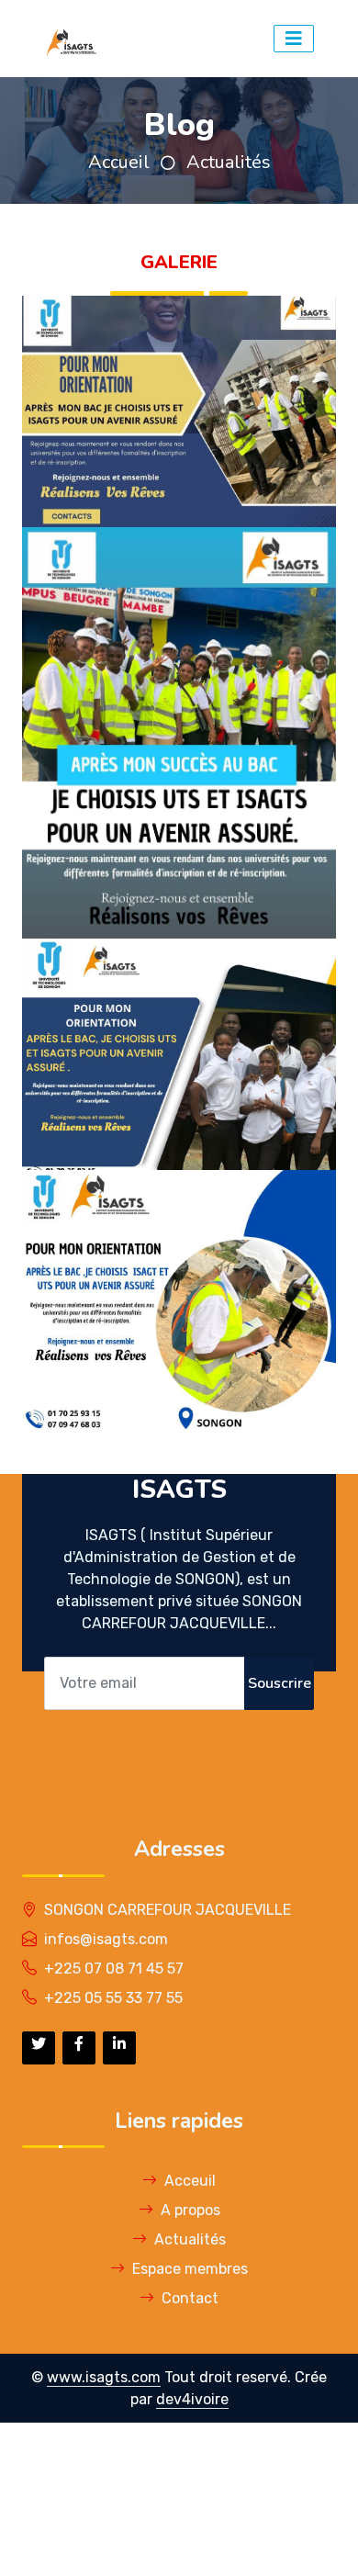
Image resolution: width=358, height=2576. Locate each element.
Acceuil (190, 2181)
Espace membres (190, 2269)
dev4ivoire (192, 2399)
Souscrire (280, 1683)
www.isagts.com (104, 2377)
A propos (190, 2210)
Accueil (119, 162)
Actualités (229, 162)
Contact (190, 2298)
